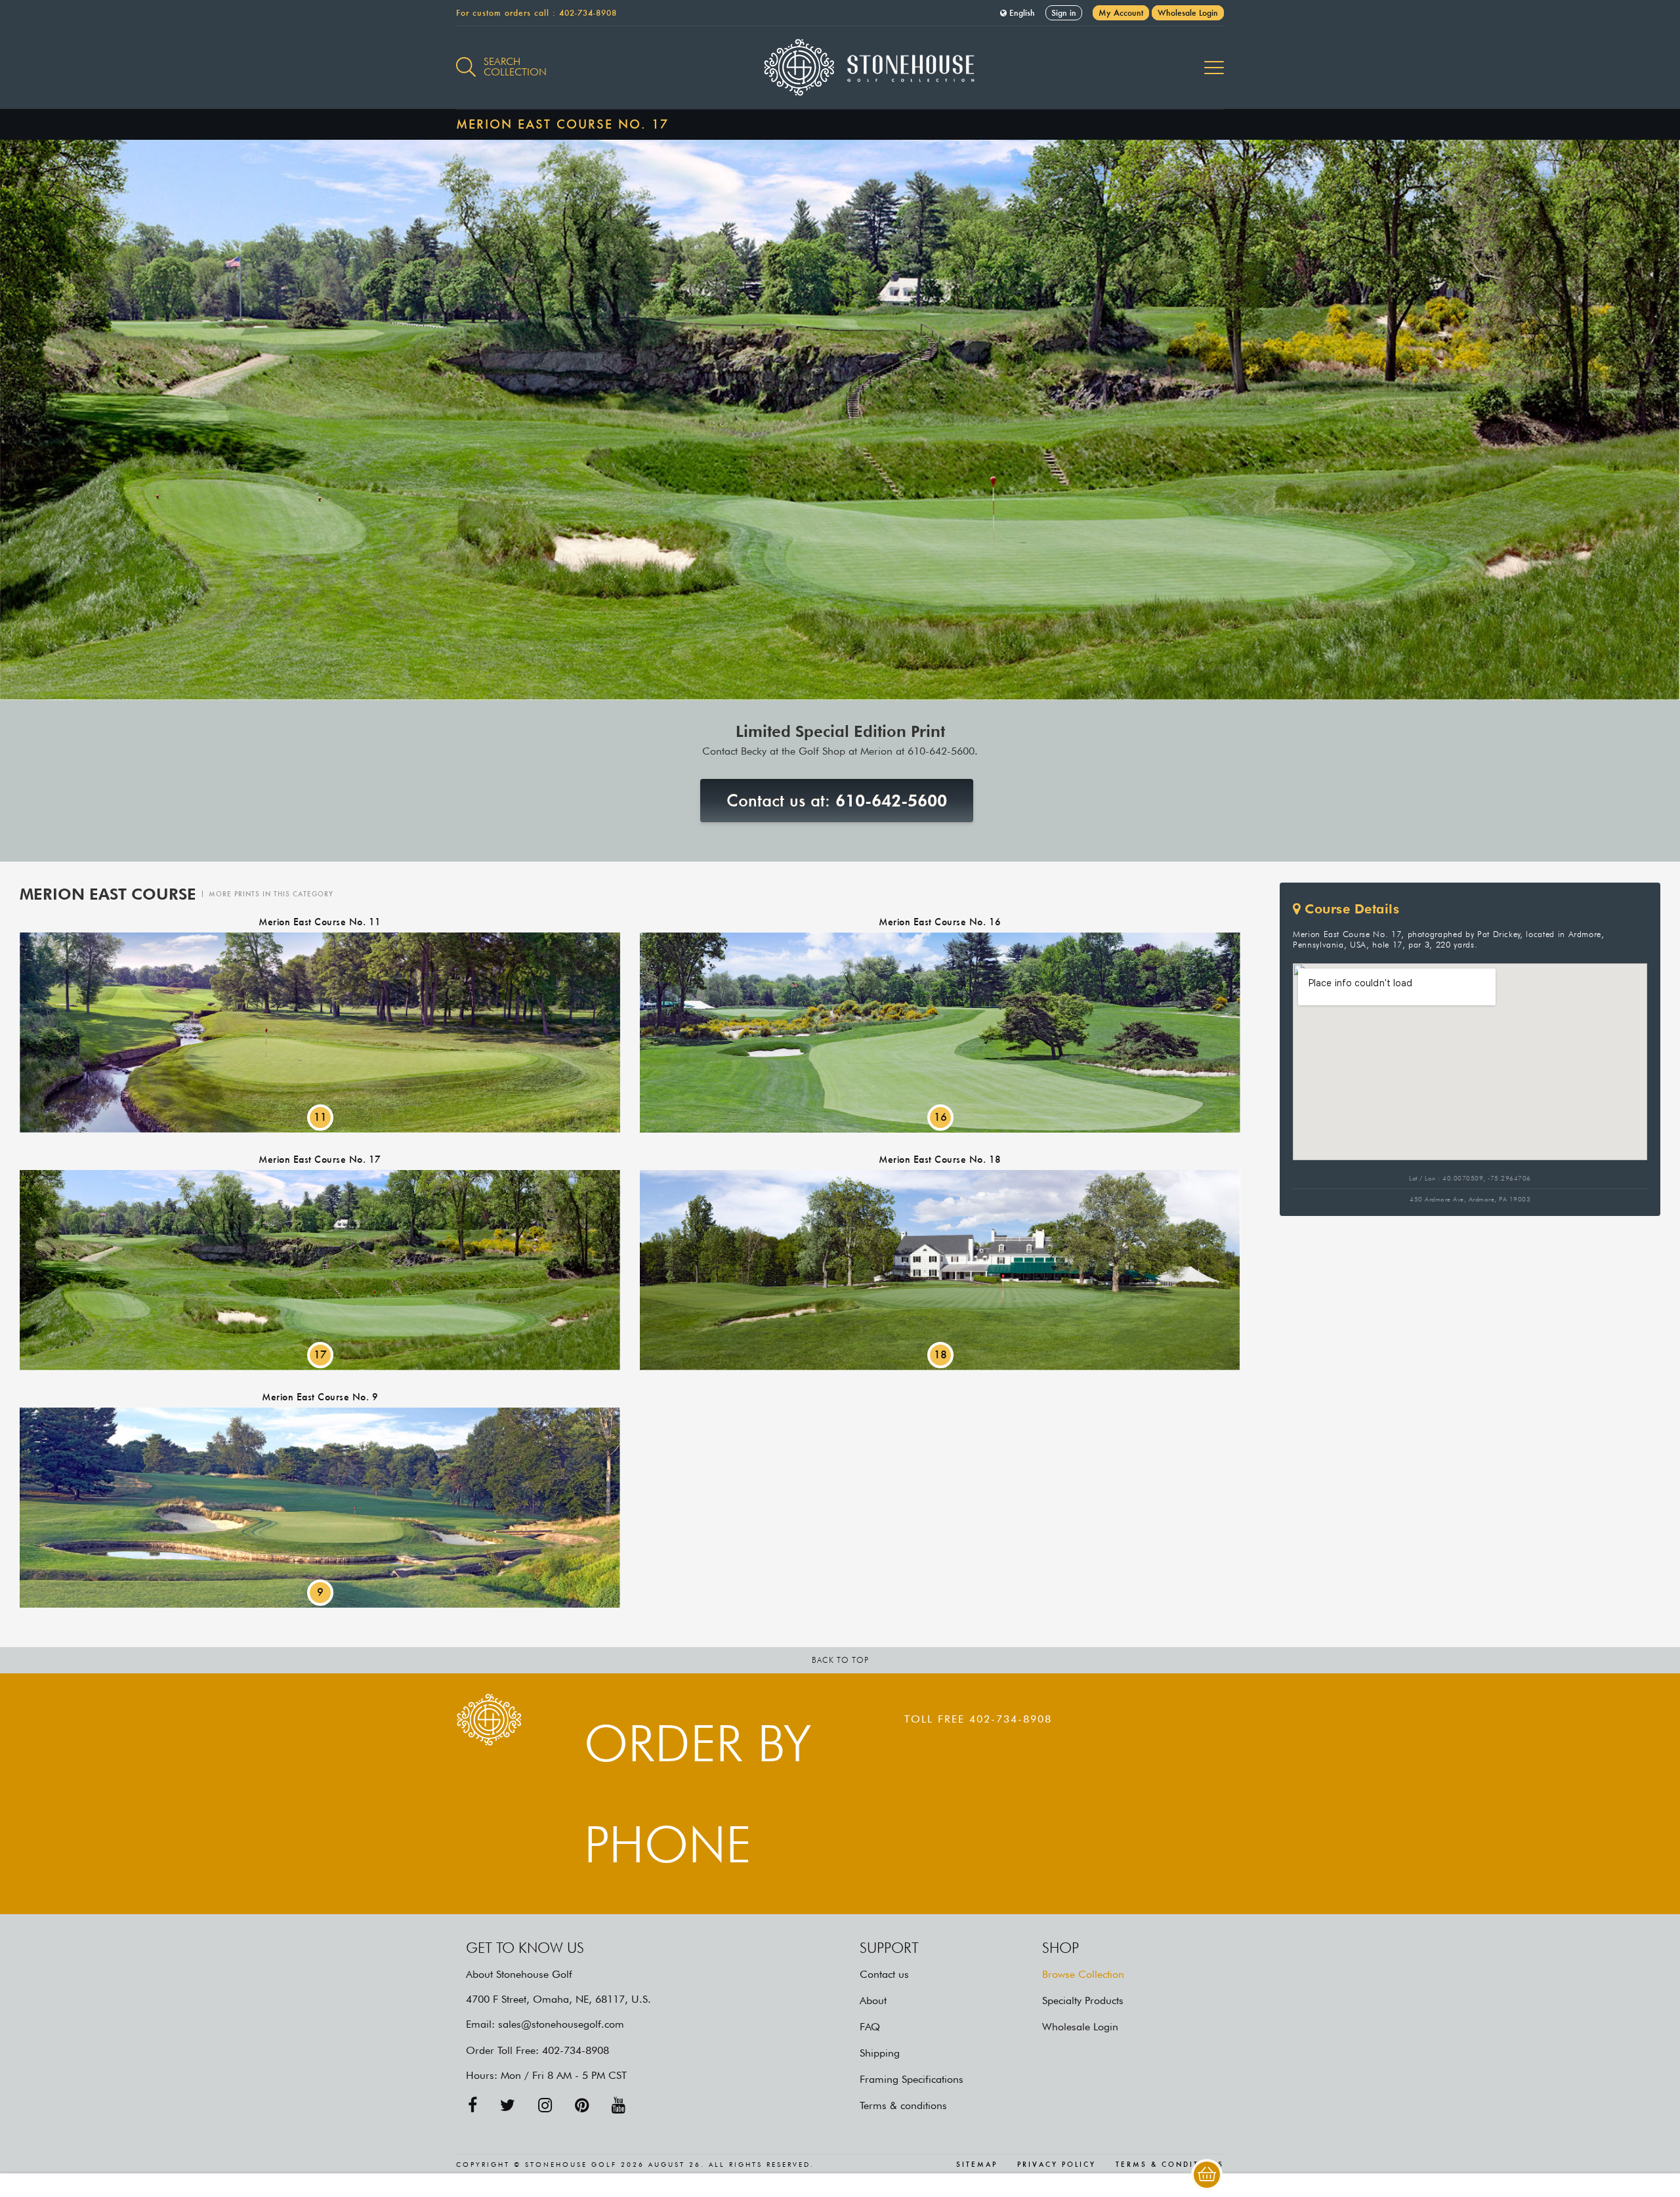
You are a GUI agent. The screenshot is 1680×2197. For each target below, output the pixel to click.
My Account (1121, 13)
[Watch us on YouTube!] (619, 2105)
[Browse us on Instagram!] (545, 2105)
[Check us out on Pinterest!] (582, 2105)
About (873, 2000)
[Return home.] (840, 68)
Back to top (840, 1660)
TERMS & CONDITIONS (1170, 2165)
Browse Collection (1083, 1974)
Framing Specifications (912, 2079)
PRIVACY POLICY (1057, 2165)
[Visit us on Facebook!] (472, 2105)
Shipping (880, 2053)
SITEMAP (977, 2165)
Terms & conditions (903, 2105)
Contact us (884, 1974)
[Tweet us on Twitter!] (508, 2105)
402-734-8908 (588, 13)
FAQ (870, 2027)
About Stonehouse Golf (519, 1974)
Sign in (1064, 13)
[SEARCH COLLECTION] (466, 60)
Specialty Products (1083, 2000)
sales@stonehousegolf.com (561, 2024)
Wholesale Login (1188, 13)
